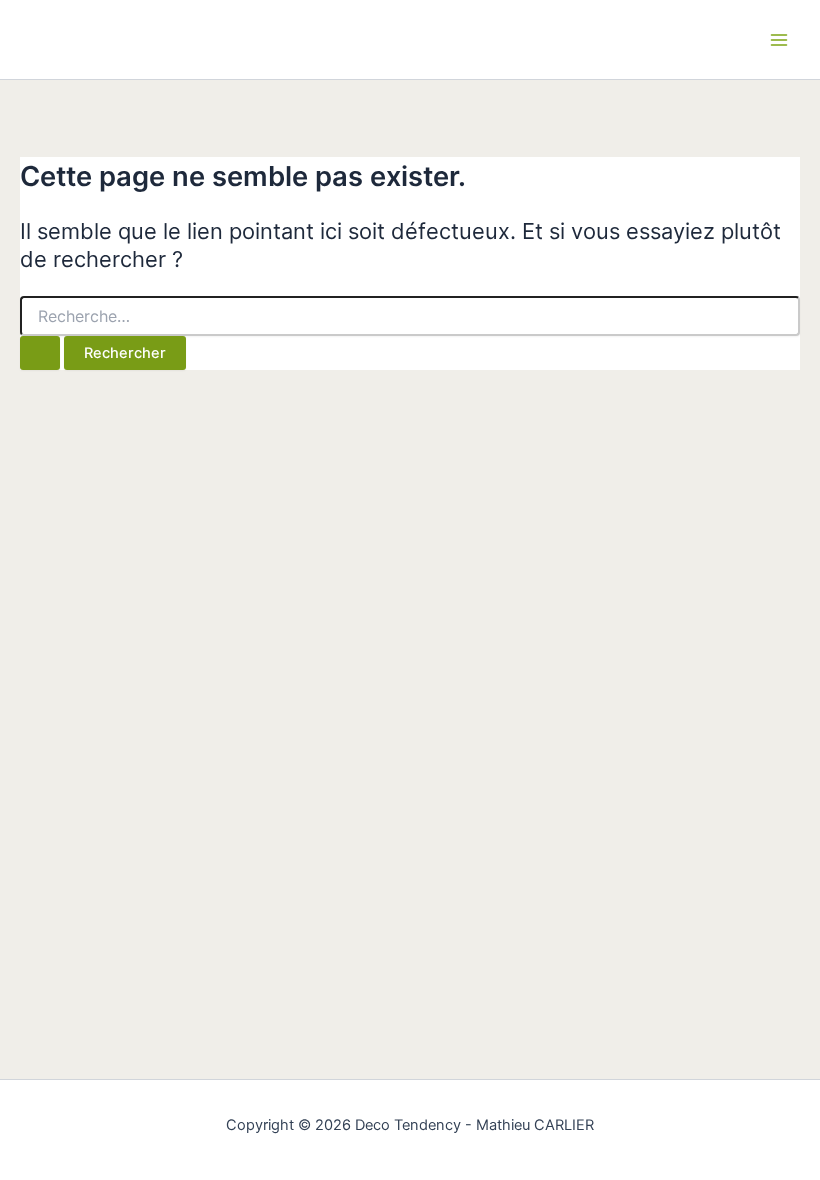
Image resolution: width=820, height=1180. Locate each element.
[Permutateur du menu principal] (779, 40)
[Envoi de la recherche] (40, 353)
